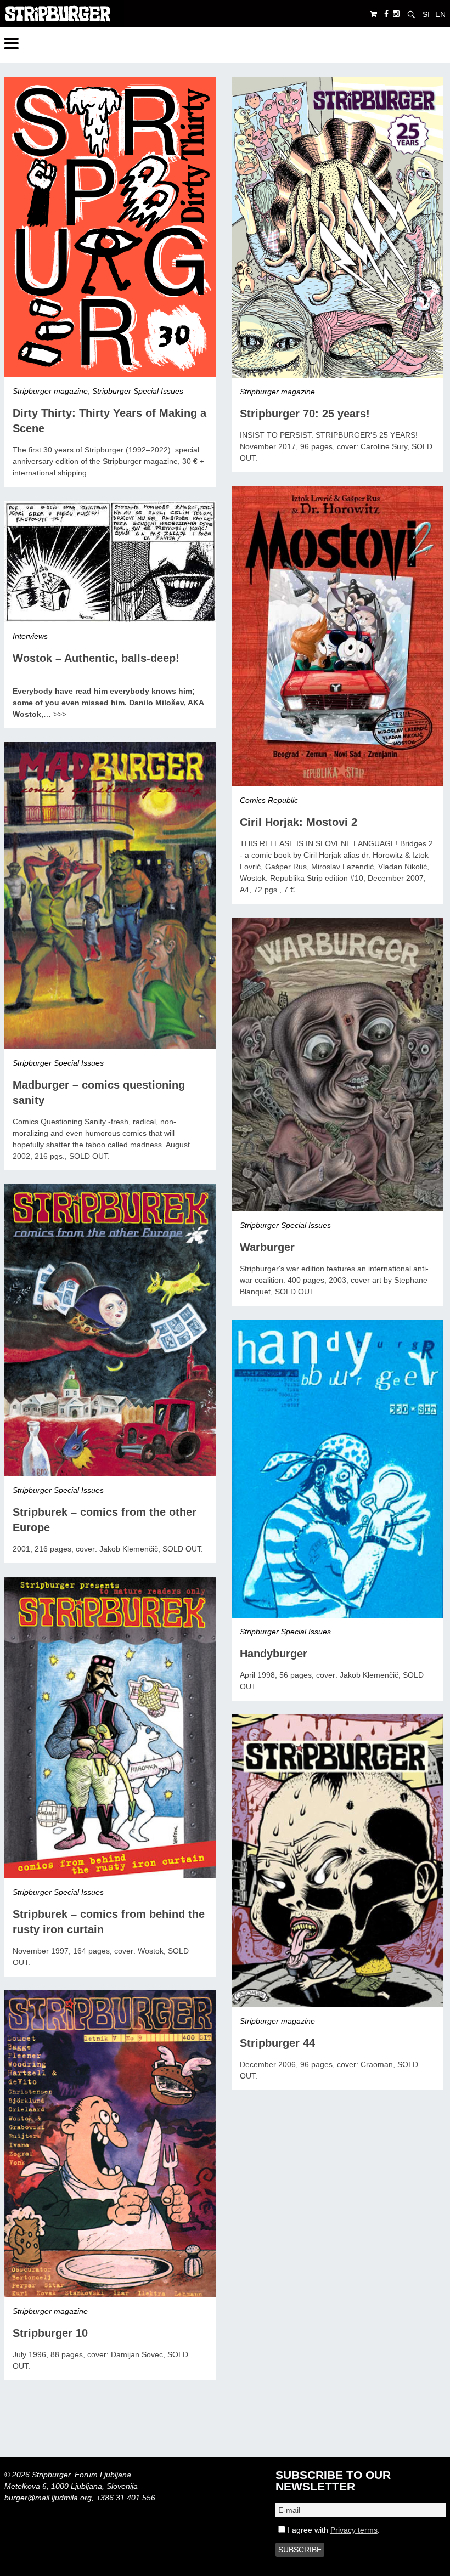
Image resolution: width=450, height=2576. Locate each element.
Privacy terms (354, 2530)
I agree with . (333, 2530)
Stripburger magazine (50, 391)
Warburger (267, 1247)
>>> (60, 714)
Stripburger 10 (50, 2333)
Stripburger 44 (277, 2043)
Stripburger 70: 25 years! (305, 414)
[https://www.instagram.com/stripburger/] (396, 14)
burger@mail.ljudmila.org (48, 2498)
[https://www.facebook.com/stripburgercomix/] (386, 14)
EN (440, 14)
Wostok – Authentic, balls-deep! (96, 658)
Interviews (30, 636)
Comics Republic (269, 800)
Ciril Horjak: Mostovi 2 (299, 822)
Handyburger (274, 1654)
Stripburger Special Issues (138, 391)
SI (426, 14)
